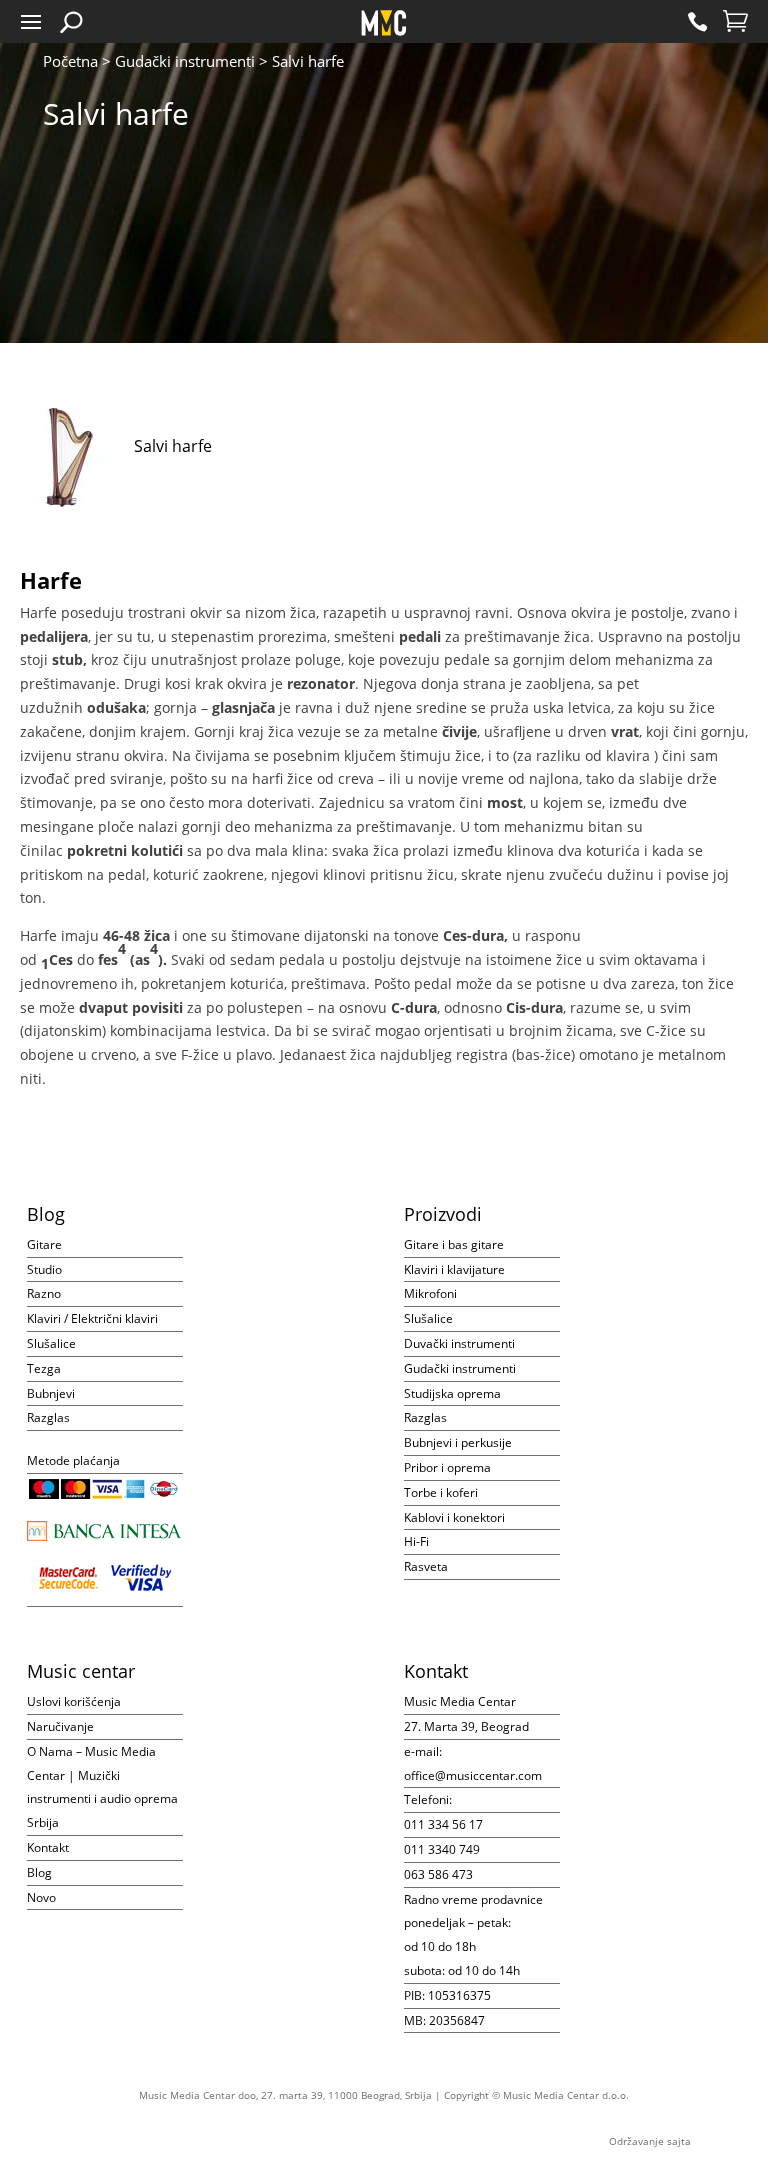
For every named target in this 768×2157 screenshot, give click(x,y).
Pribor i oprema (447, 1467)
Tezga (44, 1368)
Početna (70, 61)
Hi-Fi (416, 1541)
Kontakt (48, 1847)
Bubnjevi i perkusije (458, 1442)
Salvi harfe (173, 446)
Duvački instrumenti (459, 1343)
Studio (44, 1269)
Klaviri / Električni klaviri (92, 1318)
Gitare (44, 1244)
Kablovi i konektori (454, 1517)
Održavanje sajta (650, 2141)
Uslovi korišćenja (74, 1701)
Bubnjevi (51, 1393)
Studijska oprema (452, 1393)
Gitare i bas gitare (454, 1244)
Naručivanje (60, 1726)
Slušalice (51, 1343)
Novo (41, 1897)
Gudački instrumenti (185, 61)
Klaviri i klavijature (454, 1269)
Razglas (48, 1417)
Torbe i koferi (441, 1492)
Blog (39, 1872)
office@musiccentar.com (473, 1775)
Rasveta (426, 1566)
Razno (44, 1293)
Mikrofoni (430, 1293)
